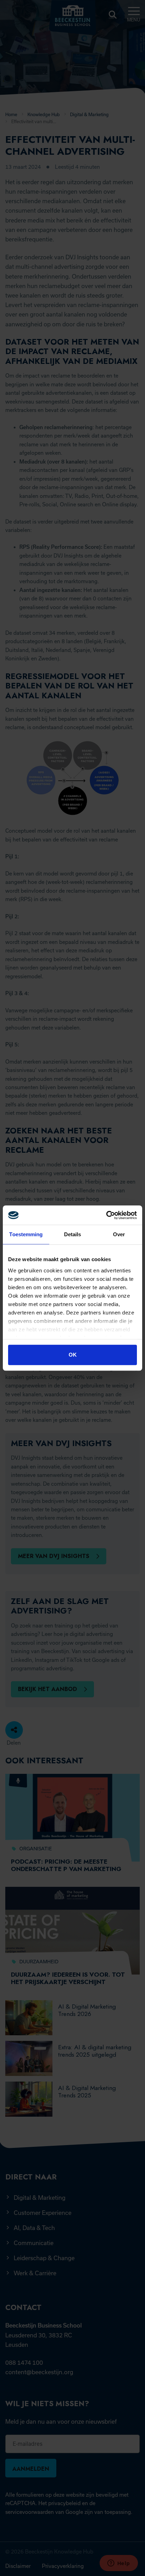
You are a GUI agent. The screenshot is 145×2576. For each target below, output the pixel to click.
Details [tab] (73, 1234)
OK (73, 1355)
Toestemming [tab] (26, 1234)
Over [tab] (119, 1234)
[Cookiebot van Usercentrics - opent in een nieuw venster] (106, 1215)
